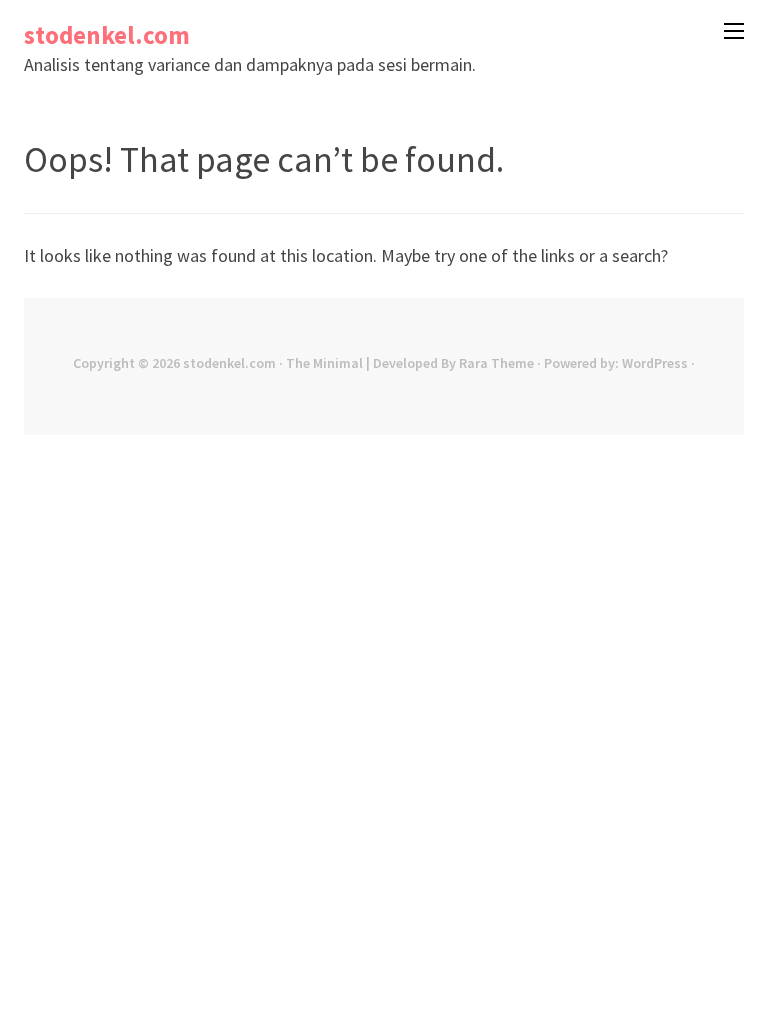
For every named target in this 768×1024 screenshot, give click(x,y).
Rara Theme (496, 363)
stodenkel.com (107, 35)
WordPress (655, 363)
